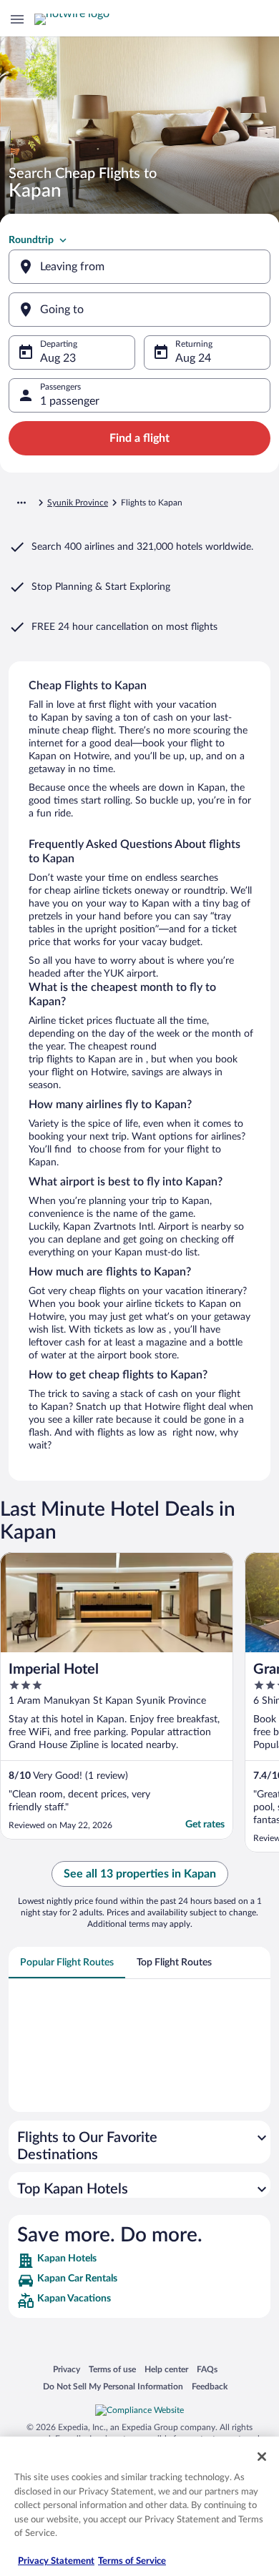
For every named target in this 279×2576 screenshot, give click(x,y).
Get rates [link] (205, 1825)
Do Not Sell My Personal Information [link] (113, 2386)
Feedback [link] (210, 2386)
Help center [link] (166, 2369)
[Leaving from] (139, 267)
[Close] (262, 2457)
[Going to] (139, 310)
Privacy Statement (56, 2561)
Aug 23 (58, 358)
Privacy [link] (67, 2369)
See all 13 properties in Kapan (140, 1874)
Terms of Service (132, 2561)
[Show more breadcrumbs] (21, 503)
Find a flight (139, 438)
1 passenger (70, 401)
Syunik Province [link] (78, 503)
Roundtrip (31, 240)
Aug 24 (193, 358)
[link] (139, 2261)
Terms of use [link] (112, 2369)
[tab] (67, 1963)
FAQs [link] (207, 2369)
